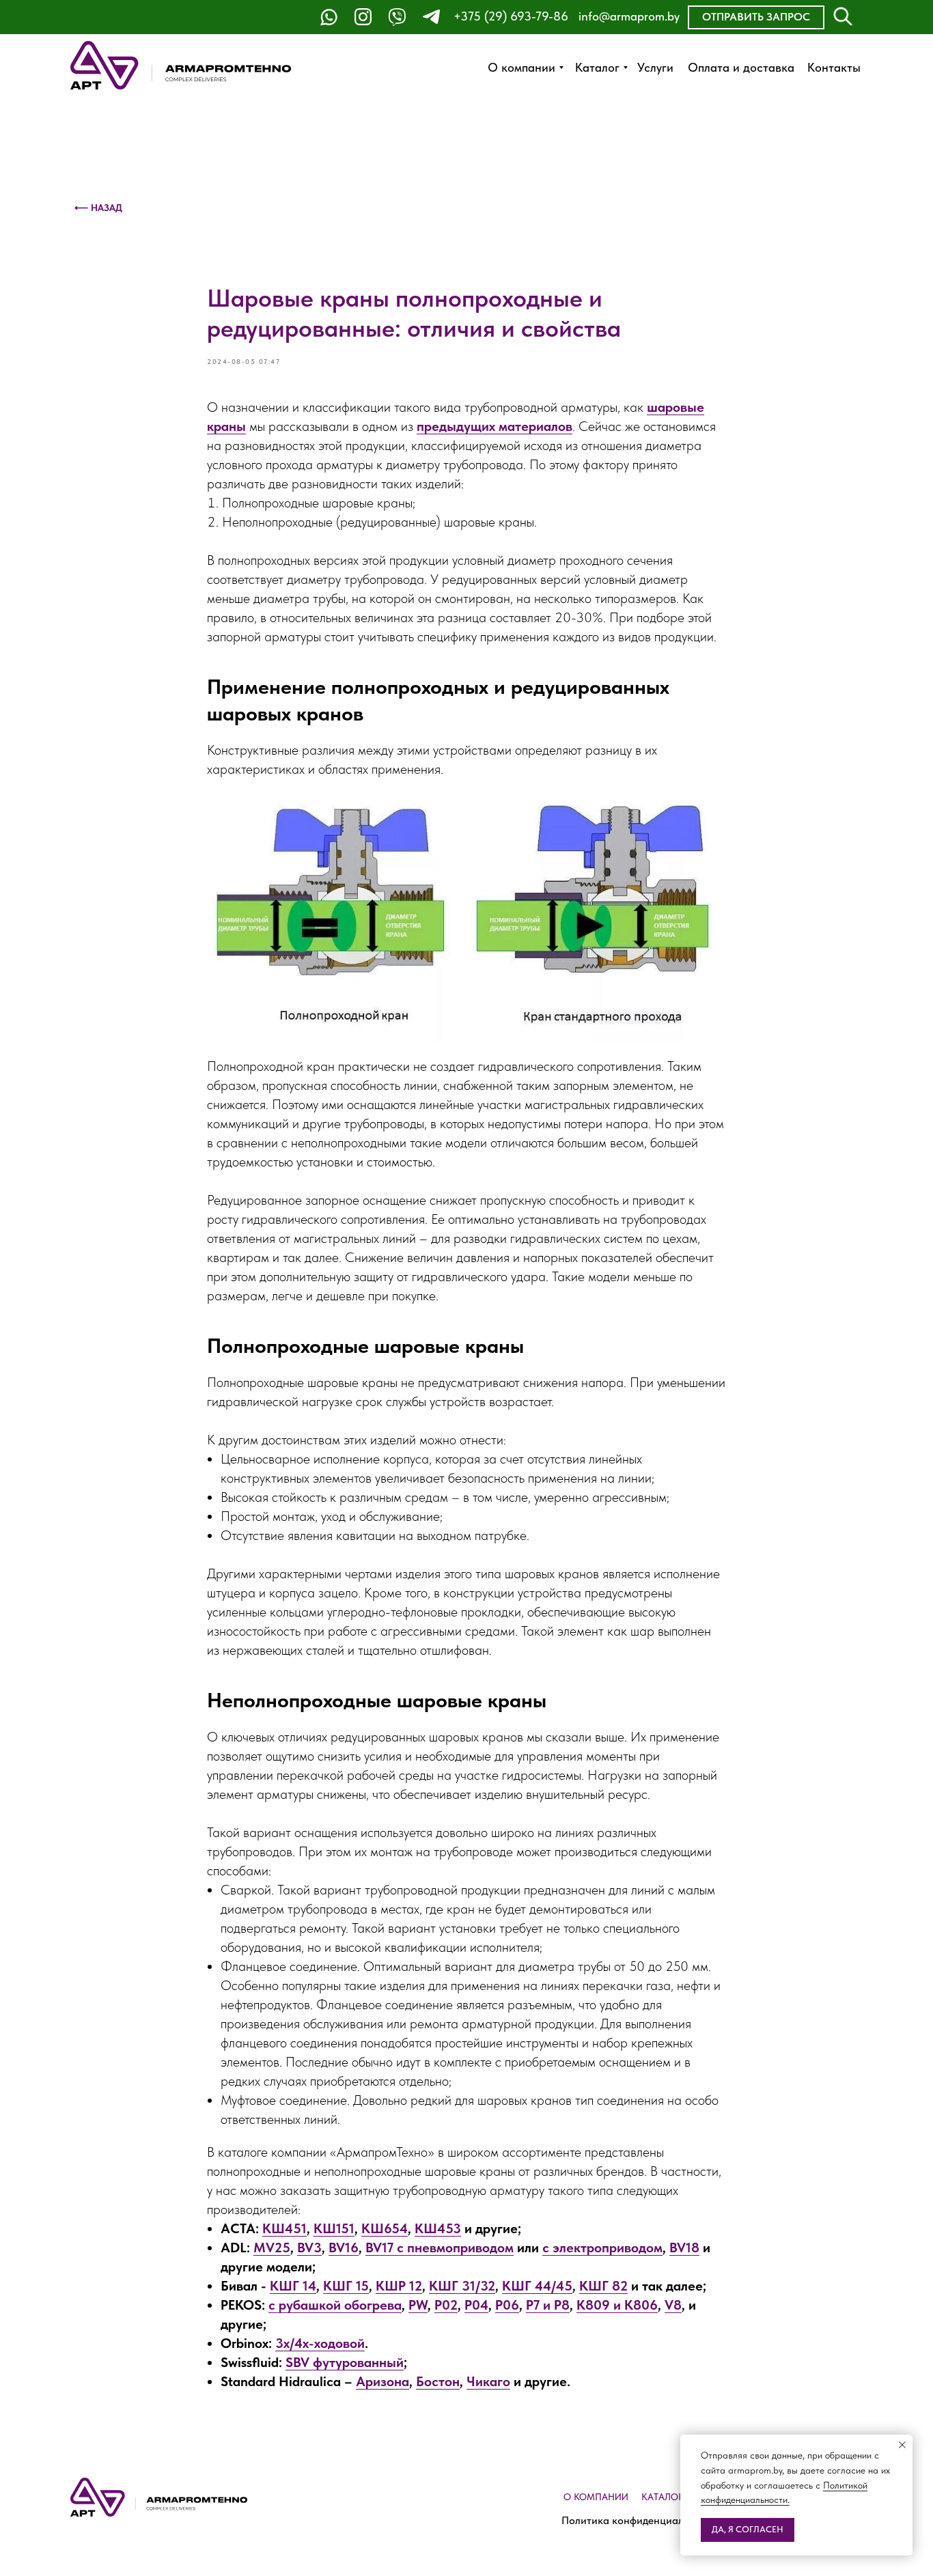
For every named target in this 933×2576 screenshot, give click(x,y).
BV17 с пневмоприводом (440, 2248)
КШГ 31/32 (462, 2286)
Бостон (438, 2381)
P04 (476, 2305)
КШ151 (334, 2228)
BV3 (309, 2248)
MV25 (272, 2248)
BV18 (684, 2248)
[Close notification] (902, 2445)
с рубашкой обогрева (335, 2305)
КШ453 (438, 2228)
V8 (673, 2305)
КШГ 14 (293, 2286)
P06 (507, 2305)
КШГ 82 (603, 2286)
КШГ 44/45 (537, 2286)
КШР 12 (399, 2286)
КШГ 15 (346, 2286)
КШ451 (284, 2228)
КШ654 (385, 2228)
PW (418, 2305)
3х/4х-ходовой (320, 2343)
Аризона (382, 2381)
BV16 (344, 2248)
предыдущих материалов (495, 426)
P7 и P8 (548, 2305)
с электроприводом (602, 2248)
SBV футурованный (345, 2362)
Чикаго (488, 2381)
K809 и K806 (617, 2305)
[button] (756, 17)
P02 (446, 2305)
